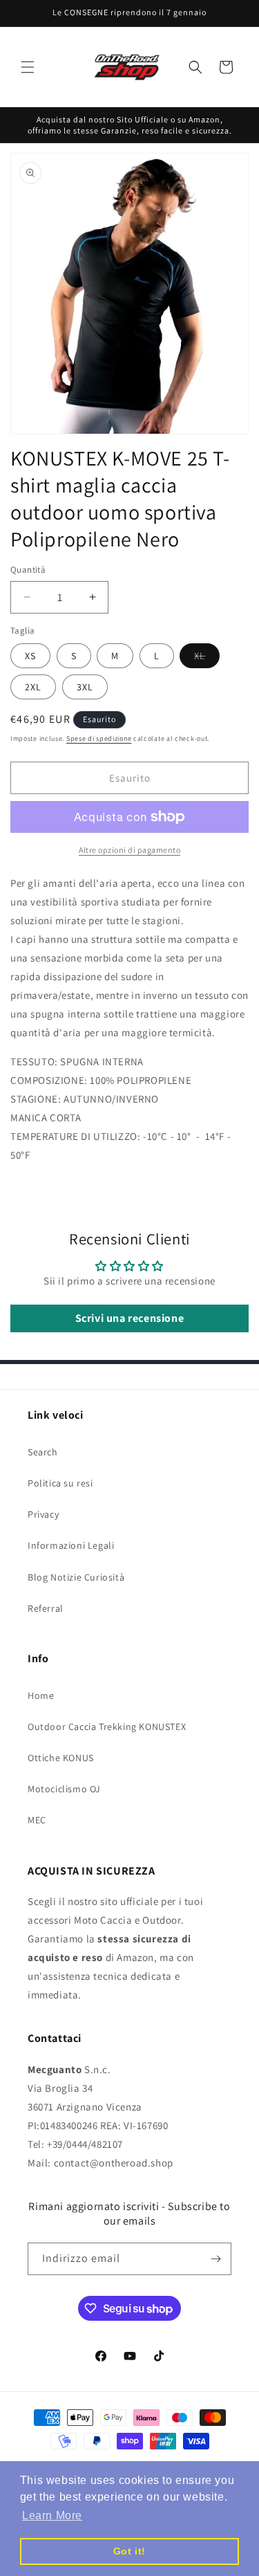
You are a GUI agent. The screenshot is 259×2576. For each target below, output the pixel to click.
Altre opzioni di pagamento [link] (129, 850)
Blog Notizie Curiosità (76, 1577)
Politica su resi (60, 1483)
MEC (37, 1820)
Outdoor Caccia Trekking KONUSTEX (107, 1727)
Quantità (28, 570)
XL (207, 659)
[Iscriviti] (215, 2259)
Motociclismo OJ (64, 1789)
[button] (28, 67)
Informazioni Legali (71, 1545)
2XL (33, 687)
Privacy (43, 1514)
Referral (46, 1608)
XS (30, 656)
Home (41, 1695)
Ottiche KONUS (61, 1758)
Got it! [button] (129, 2551)
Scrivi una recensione (130, 1318)
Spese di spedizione (99, 738)
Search (43, 1452)
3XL (85, 687)
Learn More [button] (52, 2515)
